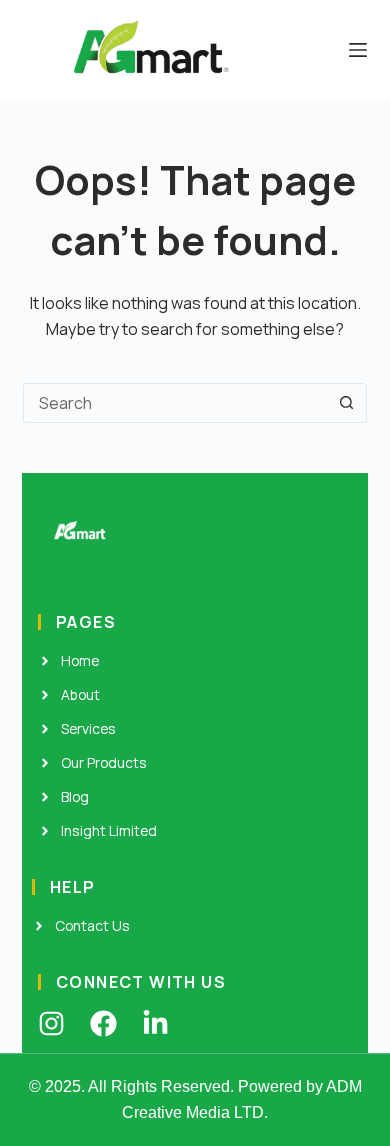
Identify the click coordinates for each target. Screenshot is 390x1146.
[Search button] (347, 403)
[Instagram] (51, 1023)
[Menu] (358, 50)
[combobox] (175, 403)
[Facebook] (103, 1023)
